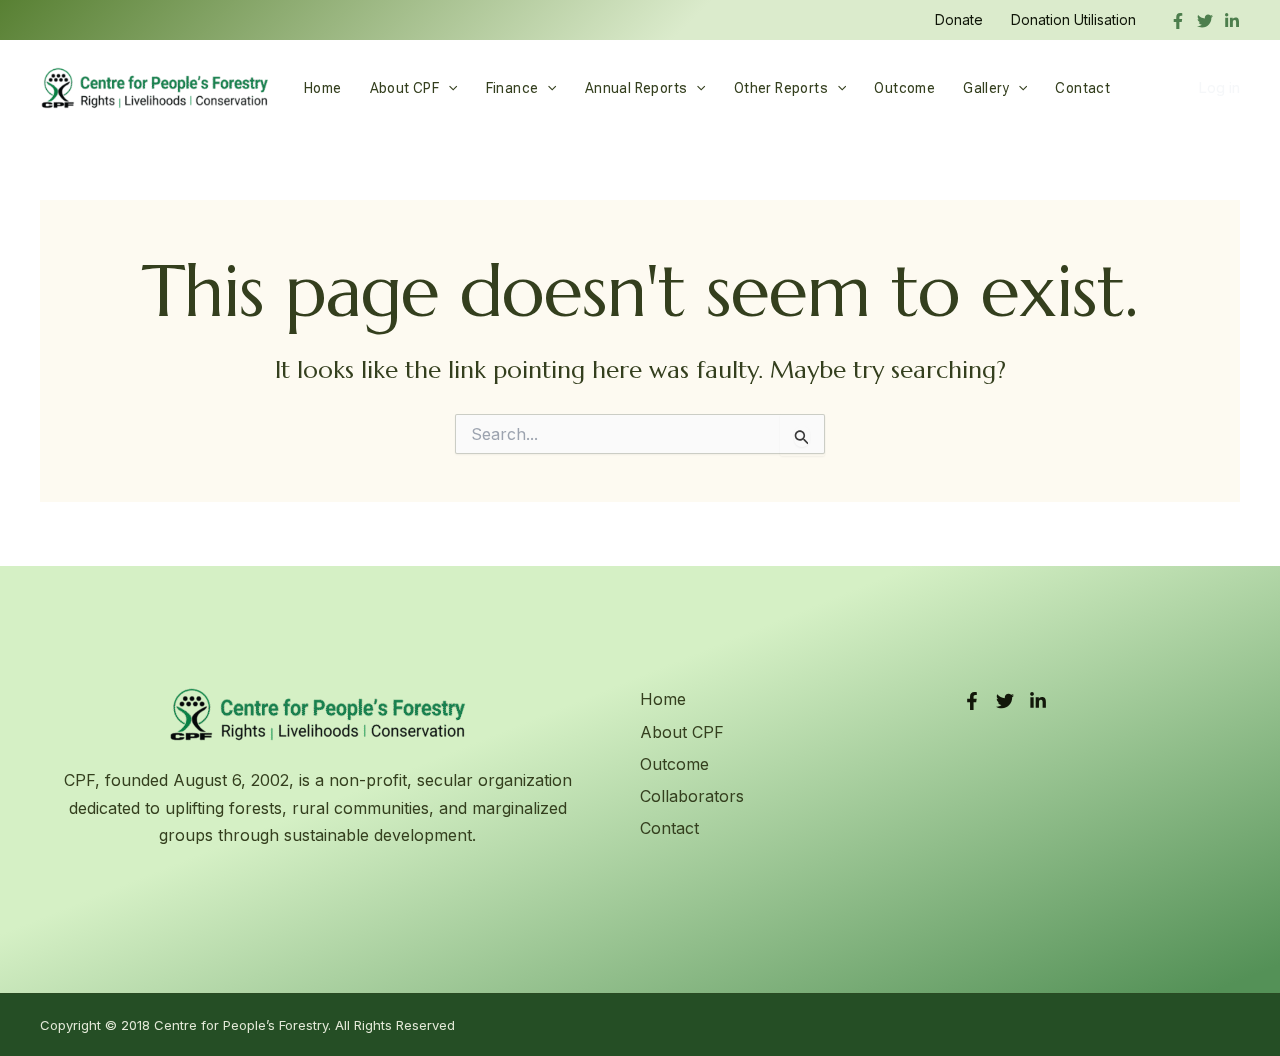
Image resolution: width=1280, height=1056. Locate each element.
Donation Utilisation (1073, 19)
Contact (1082, 88)
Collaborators (692, 796)
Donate (959, 19)
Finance (512, 88)
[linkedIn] (1232, 21)
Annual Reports (636, 88)
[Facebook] (1178, 21)
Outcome (904, 88)
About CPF (405, 88)
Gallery (986, 88)
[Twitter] (1205, 21)
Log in (1219, 87)
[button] (448, 88)
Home (323, 88)
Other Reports (781, 88)
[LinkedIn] (1038, 701)
